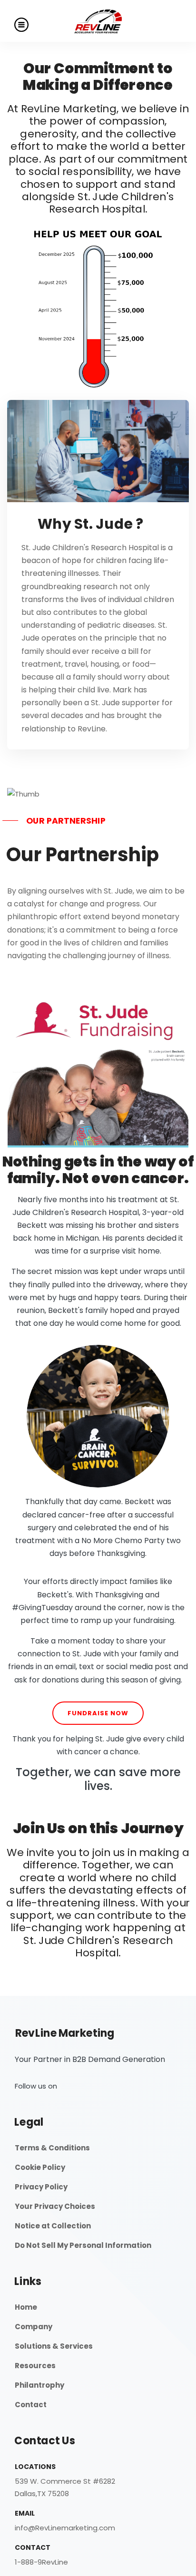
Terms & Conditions (52, 2148)
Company (34, 2327)
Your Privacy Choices (55, 2206)
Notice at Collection (53, 2226)
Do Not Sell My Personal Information (83, 2245)
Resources (35, 2366)
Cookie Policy (40, 2167)
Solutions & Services (54, 2346)
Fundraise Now (98, 1713)
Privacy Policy (41, 2187)
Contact (31, 2405)
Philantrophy (39, 2385)
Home (26, 2307)
